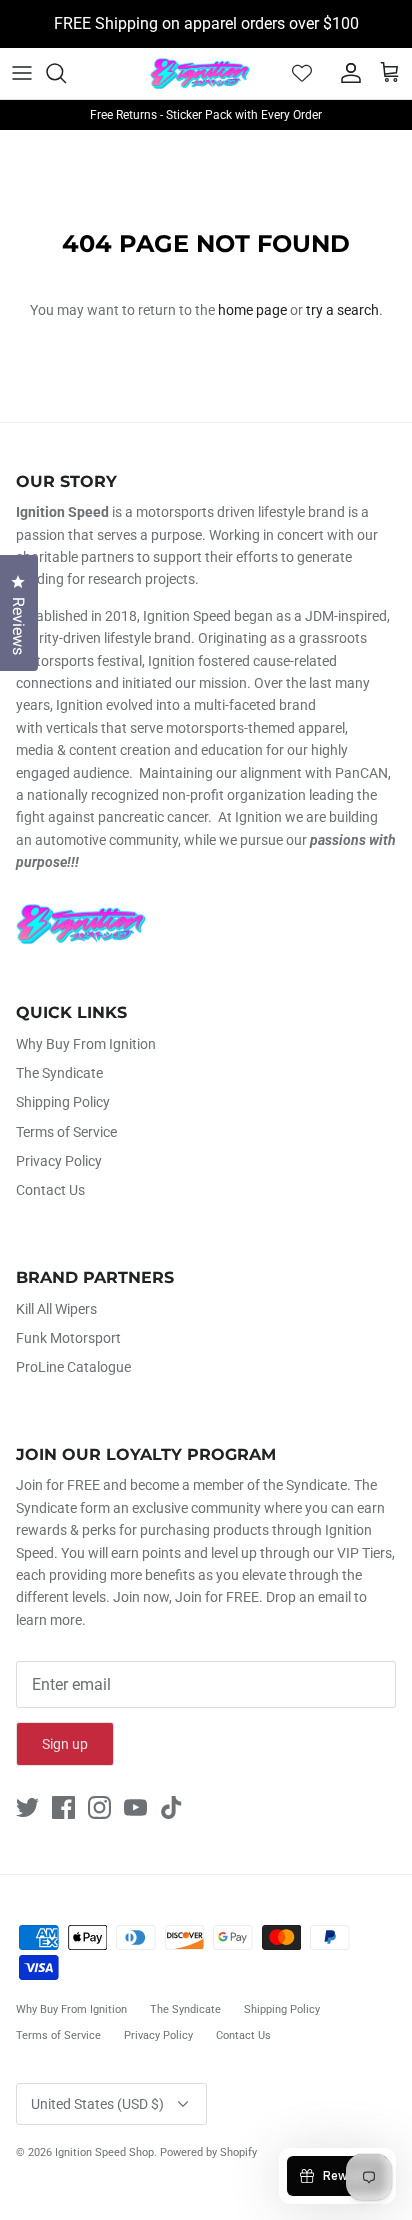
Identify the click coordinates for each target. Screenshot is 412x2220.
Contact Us (50, 1190)
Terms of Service (66, 1132)
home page (252, 310)
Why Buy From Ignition (86, 1044)
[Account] (346, 73)
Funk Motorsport (68, 1338)
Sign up (65, 1744)
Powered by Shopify (208, 2152)
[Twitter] (27, 1807)
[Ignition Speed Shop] (200, 73)
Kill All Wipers (56, 1309)
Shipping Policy (63, 1102)
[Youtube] (135, 1807)
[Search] (66, 73)
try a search (342, 310)
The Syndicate (59, 1073)
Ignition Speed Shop (104, 2152)
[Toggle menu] (22, 73)
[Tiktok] (171, 1807)
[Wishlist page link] (302, 73)
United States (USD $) (97, 2104)
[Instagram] (99, 1807)
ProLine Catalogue (73, 1367)
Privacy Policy (59, 1161)
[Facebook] (63, 1807)
